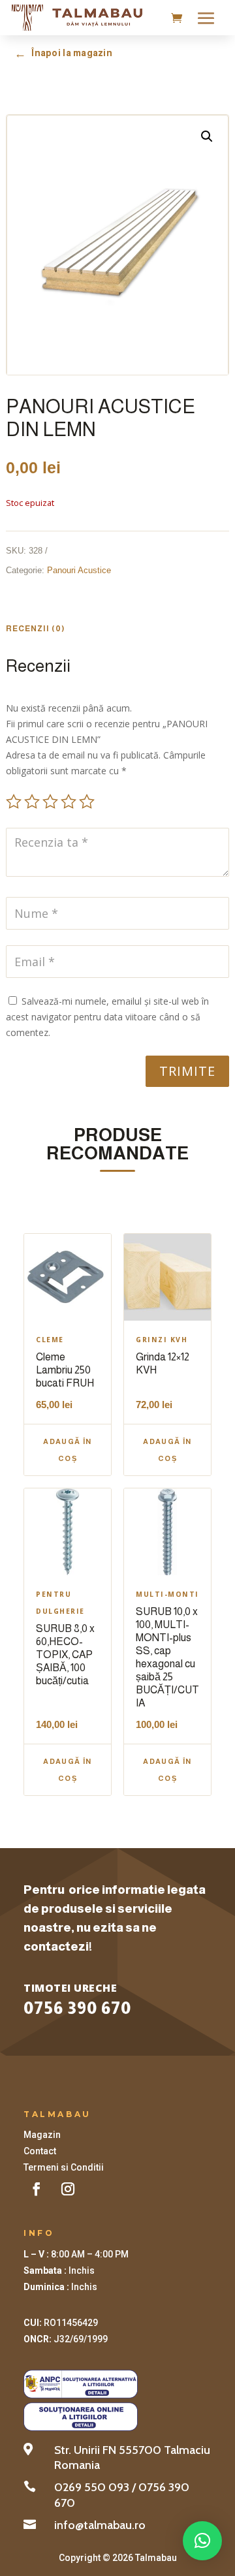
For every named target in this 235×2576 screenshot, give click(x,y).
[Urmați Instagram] (68, 2189)
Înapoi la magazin (63, 54)
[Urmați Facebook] (37, 2189)
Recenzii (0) (36, 629)
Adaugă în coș (68, 1450)
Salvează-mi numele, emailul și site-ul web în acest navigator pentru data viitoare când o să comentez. (107, 1017)
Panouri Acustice (79, 570)
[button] (207, 136)
